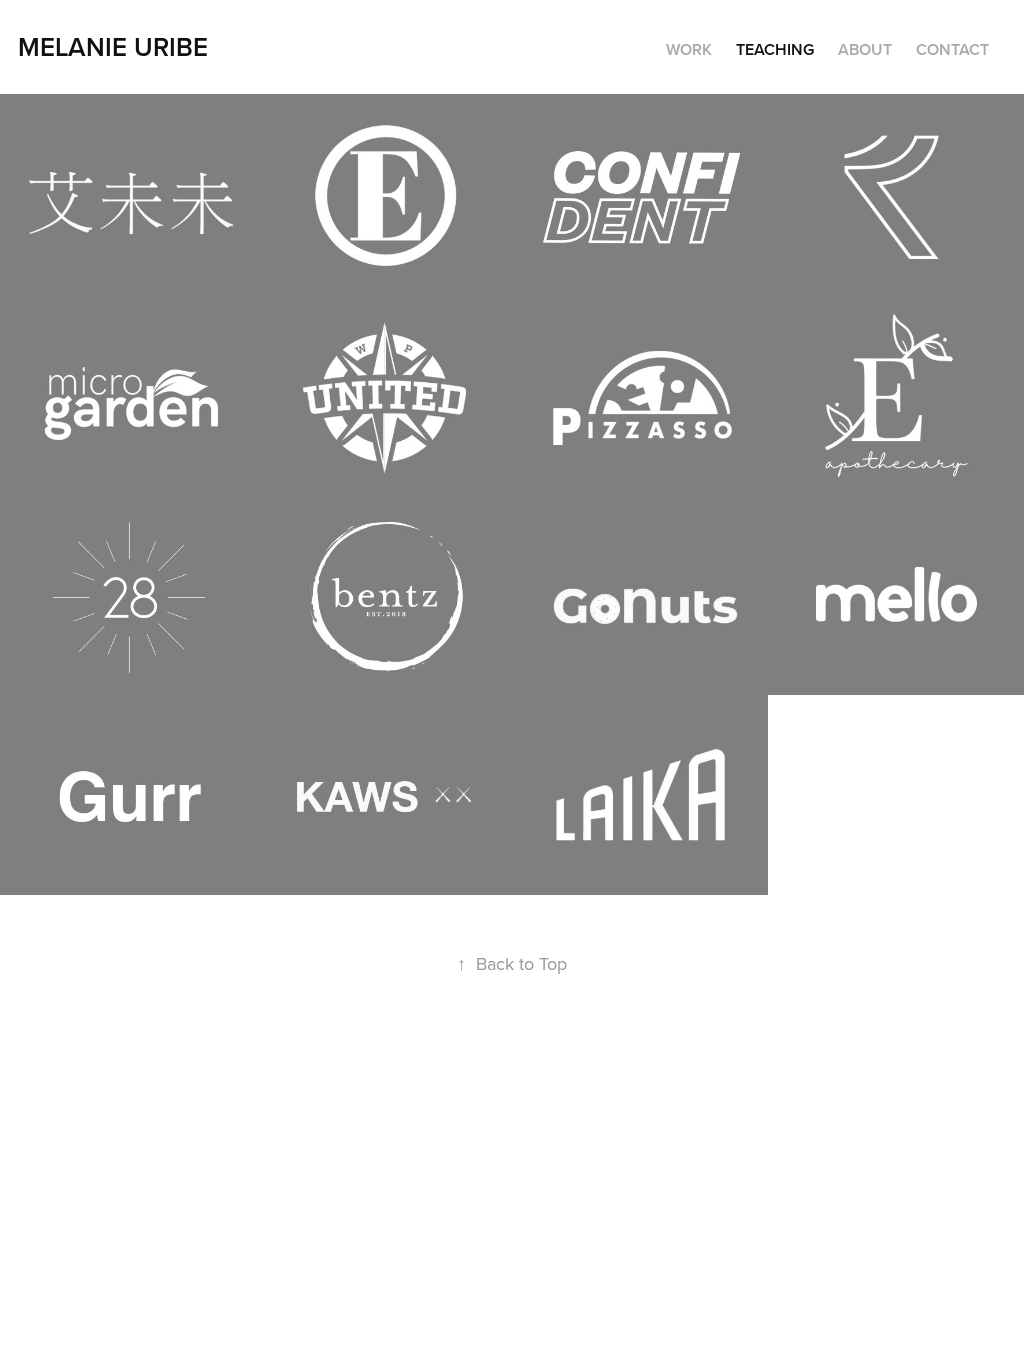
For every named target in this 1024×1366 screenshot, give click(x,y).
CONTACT (952, 49)
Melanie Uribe (113, 46)
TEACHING (775, 49)
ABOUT (865, 49)
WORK (689, 49)
